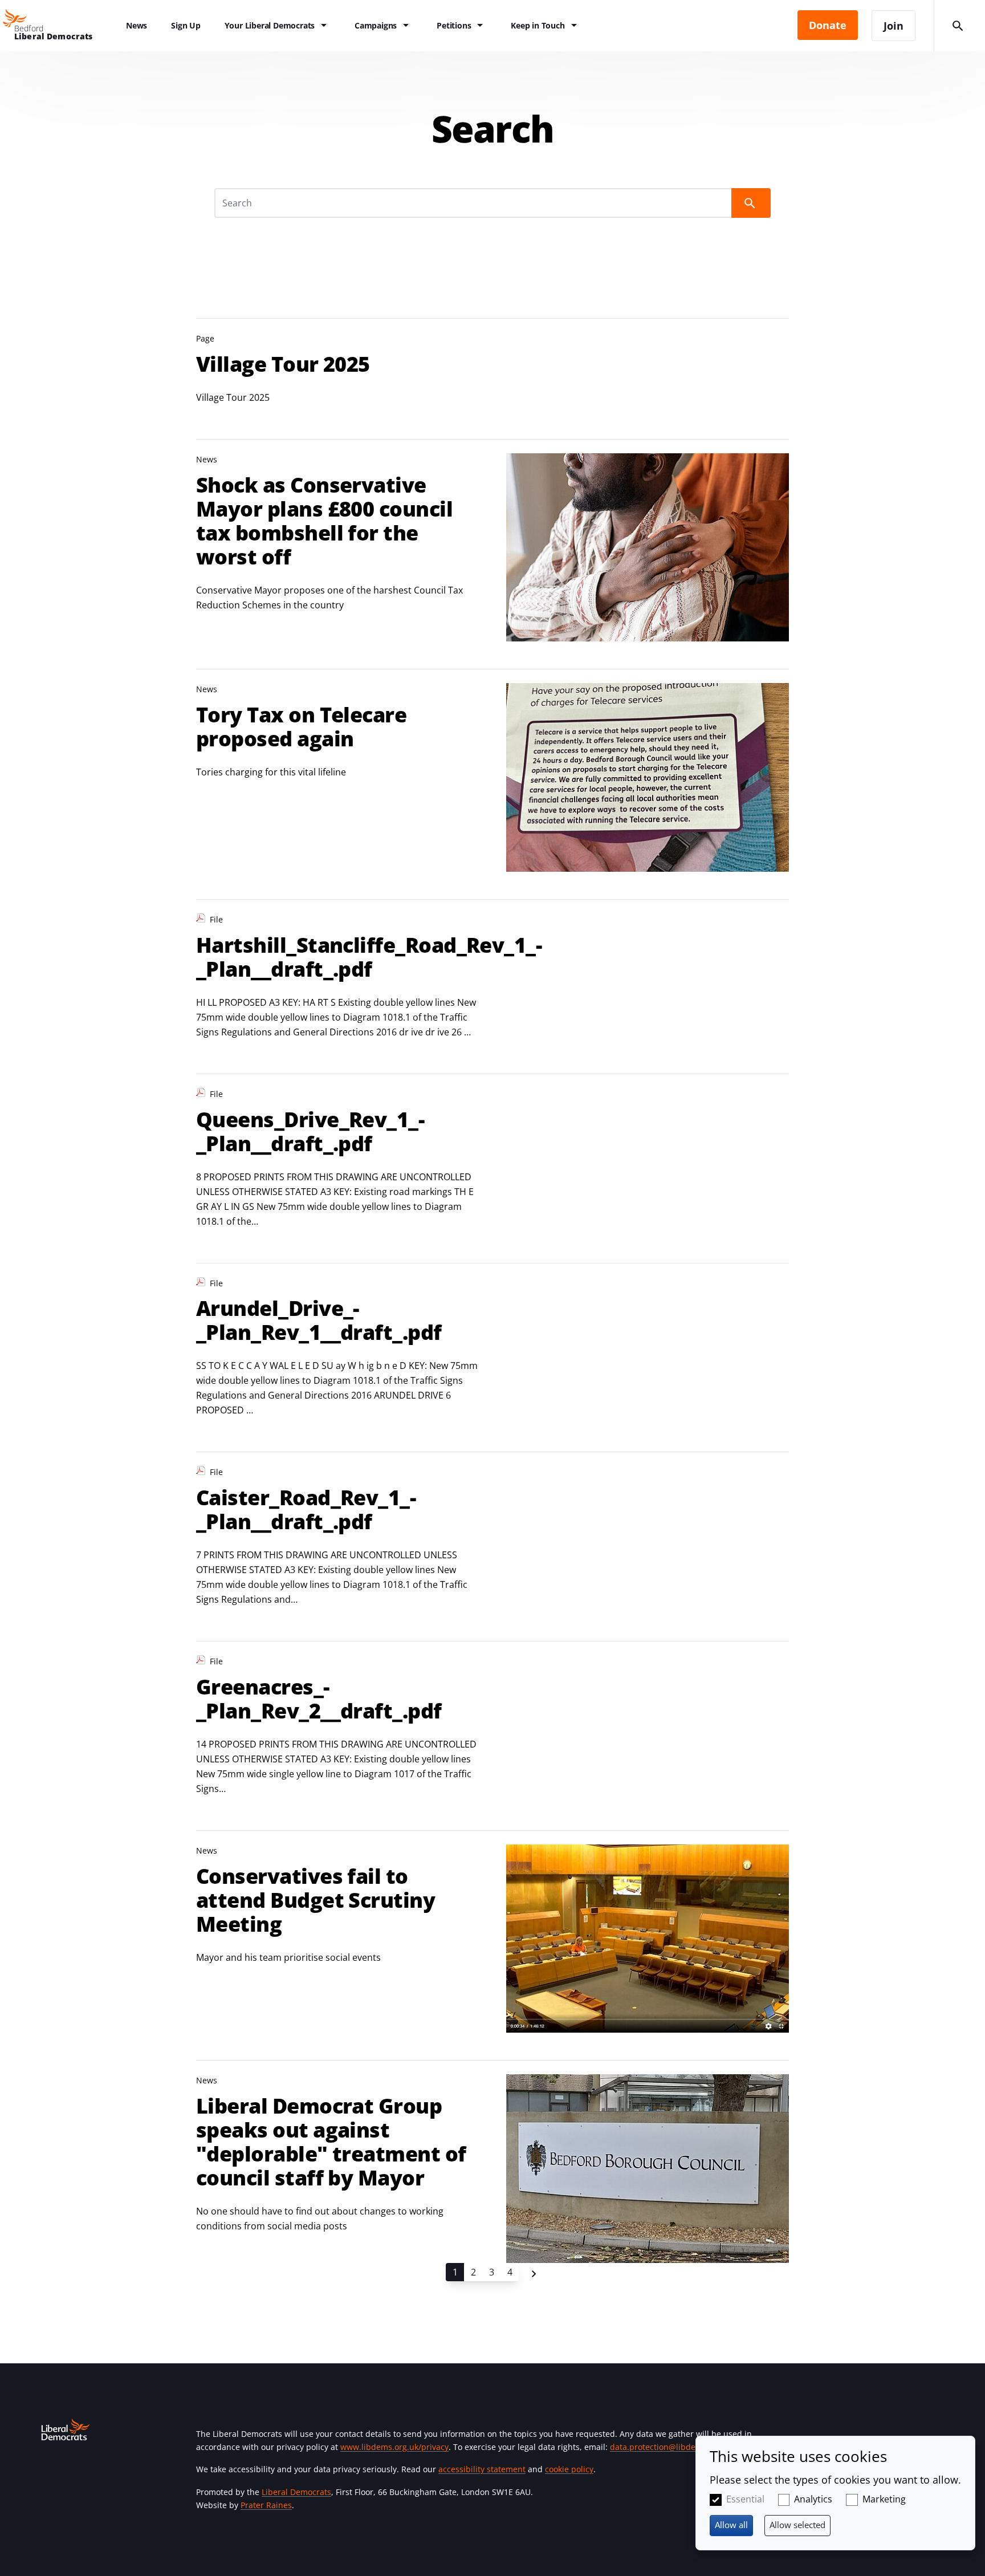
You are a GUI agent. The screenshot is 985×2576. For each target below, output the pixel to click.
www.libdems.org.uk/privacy (394, 2447)
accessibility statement (482, 2469)
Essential (745, 2499)
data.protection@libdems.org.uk (671, 2447)
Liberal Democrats (296, 2492)
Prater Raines (266, 2505)
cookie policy (569, 2469)
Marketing (884, 2499)
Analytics (813, 2499)
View (492, 365)
